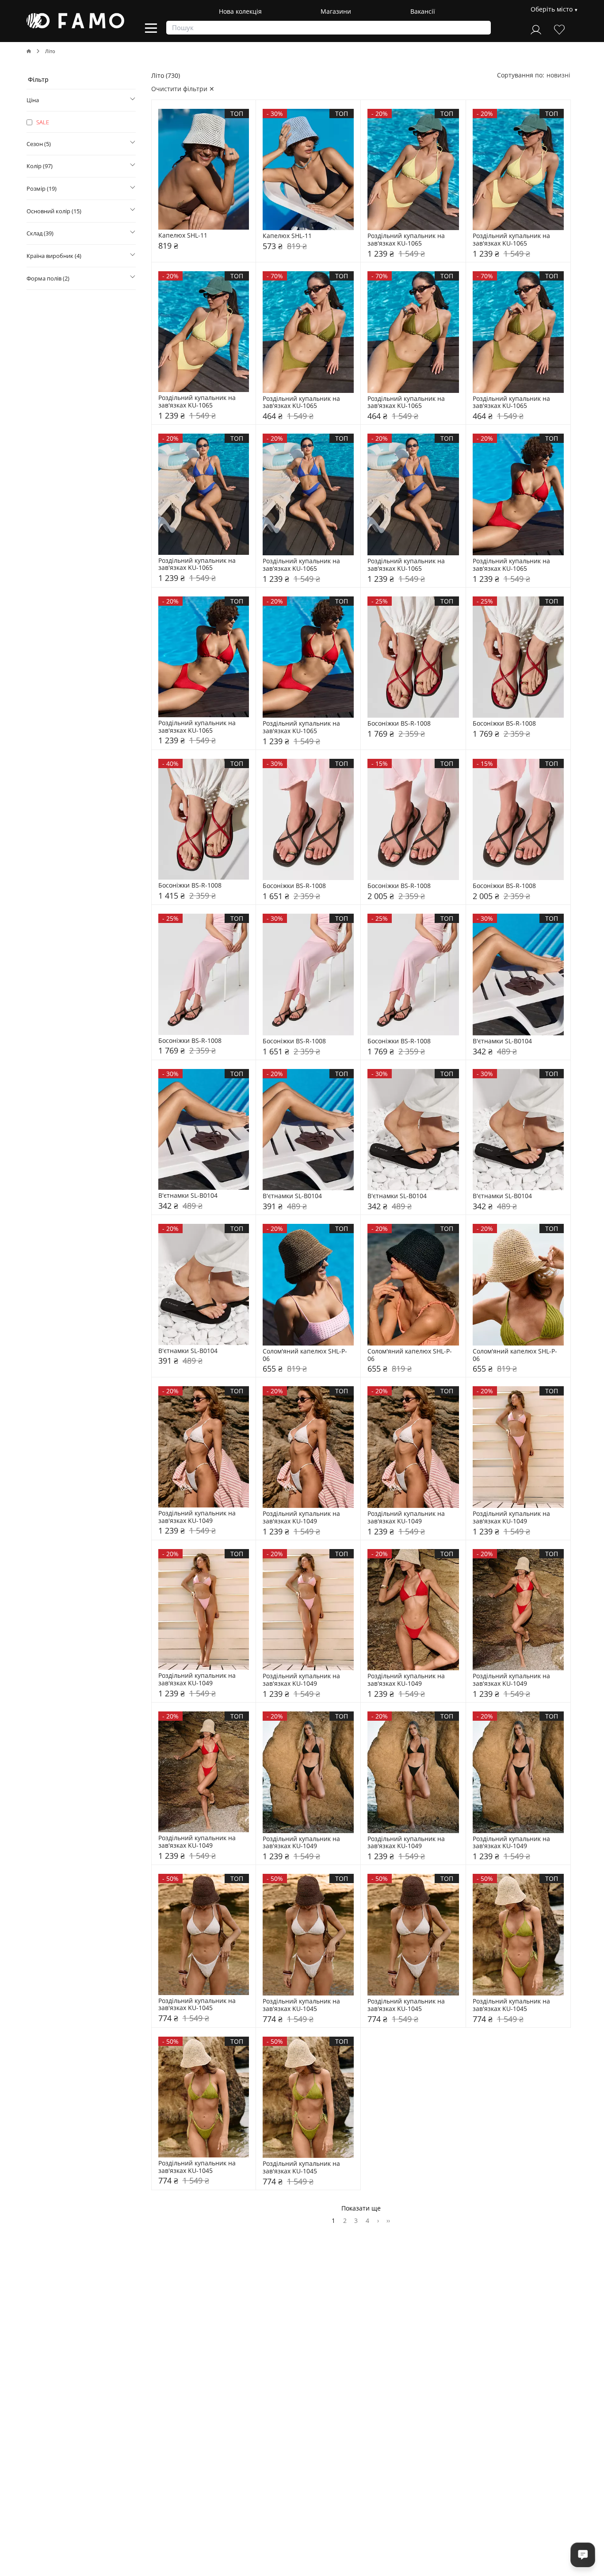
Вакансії (423, 11)
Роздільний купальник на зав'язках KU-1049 (198, 1517)
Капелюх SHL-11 (183, 236)
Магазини (336, 11)
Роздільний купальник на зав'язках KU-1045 (198, 2005)
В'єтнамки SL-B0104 (502, 1041)
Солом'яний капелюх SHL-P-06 (305, 1355)
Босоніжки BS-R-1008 (399, 724)
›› (388, 2220)
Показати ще (361, 2208)
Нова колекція (240, 11)
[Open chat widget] (583, 2555)
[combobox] (558, 75)
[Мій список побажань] (559, 29)
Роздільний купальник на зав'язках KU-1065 (407, 240)
